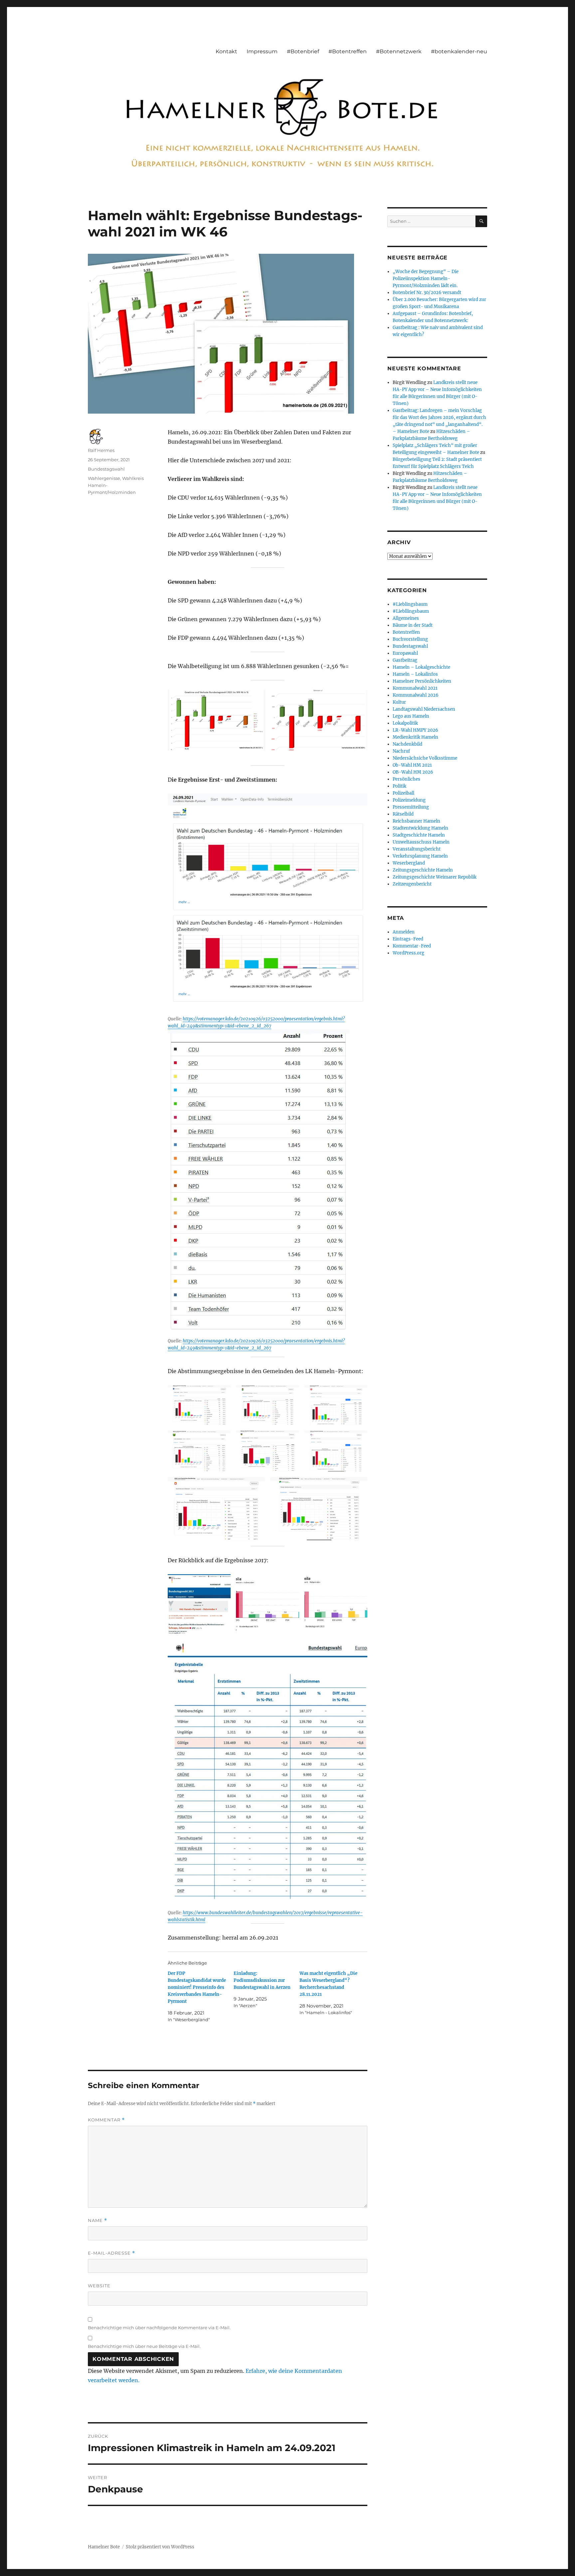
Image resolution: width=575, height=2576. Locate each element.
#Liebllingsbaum (411, 611)
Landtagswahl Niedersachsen (424, 709)
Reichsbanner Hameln (416, 821)
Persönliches (406, 779)
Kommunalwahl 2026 (416, 695)
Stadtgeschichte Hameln (419, 835)
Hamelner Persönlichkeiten (422, 681)
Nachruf (401, 751)
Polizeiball (403, 793)
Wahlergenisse (104, 478)
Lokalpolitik (405, 723)
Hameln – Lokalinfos (415, 674)
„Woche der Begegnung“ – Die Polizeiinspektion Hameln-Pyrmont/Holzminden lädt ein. (426, 279)
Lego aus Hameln (411, 716)
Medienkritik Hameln (415, 737)
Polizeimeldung (409, 800)
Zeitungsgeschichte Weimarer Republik (435, 877)
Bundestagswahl (106, 469)
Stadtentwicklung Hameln (420, 828)
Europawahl (405, 653)
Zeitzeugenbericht (412, 884)
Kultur (399, 702)
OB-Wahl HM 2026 (413, 772)
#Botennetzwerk (399, 51)
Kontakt (226, 51)
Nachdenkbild (407, 744)
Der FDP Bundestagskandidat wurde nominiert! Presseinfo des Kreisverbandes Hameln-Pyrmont (197, 1987)
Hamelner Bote (104, 2547)
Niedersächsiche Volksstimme (425, 758)
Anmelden (404, 932)
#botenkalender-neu (459, 51)
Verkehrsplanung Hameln (420, 856)
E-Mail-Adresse (111, 2253)
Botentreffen (406, 632)
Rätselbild (403, 814)
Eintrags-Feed (408, 939)
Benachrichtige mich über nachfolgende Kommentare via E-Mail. (159, 2328)
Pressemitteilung (411, 807)
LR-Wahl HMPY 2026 (415, 730)
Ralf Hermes (101, 450)
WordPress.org (408, 953)
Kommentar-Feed (412, 946)
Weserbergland (409, 863)
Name (97, 2220)
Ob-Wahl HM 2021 (412, 765)
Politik (399, 786)
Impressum (262, 51)
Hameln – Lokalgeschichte (421, 667)
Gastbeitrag (405, 660)
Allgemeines (406, 618)
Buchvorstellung (410, 639)
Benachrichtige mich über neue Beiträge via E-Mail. (144, 2346)
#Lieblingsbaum (410, 604)
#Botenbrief (303, 51)
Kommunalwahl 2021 (415, 688)
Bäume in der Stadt (413, 625)
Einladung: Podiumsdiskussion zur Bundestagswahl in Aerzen (262, 1980)
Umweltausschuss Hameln (421, 842)
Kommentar (106, 2120)
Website (99, 2286)
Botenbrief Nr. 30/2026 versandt (427, 293)
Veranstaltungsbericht (417, 849)
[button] (216, 720)
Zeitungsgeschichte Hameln (423, 870)
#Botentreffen (348, 51)
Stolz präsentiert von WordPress (160, 2547)
